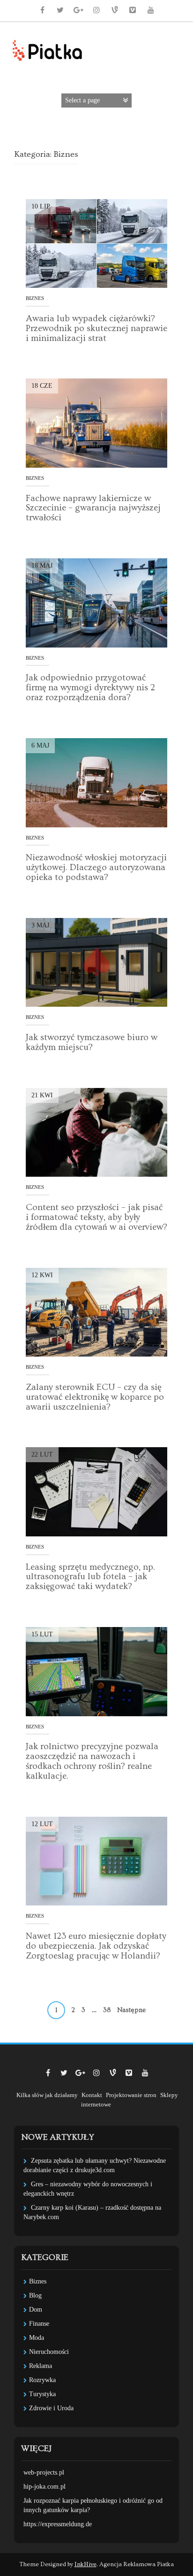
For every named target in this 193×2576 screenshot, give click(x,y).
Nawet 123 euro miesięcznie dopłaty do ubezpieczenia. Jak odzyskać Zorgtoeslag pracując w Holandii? (96, 1946)
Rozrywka (42, 2380)
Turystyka (42, 2394)
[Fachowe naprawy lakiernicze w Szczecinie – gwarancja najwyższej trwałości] (96, 422)
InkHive (85, 2564)
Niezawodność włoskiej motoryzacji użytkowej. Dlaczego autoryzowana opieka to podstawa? (96, 868)
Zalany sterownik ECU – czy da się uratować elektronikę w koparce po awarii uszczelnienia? (95, 1397)
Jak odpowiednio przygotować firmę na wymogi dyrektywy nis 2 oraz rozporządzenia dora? (90, 688)
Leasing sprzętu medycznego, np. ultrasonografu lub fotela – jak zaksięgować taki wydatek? (90, 1577)
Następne (131, 2010)
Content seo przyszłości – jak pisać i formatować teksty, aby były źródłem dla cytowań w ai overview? (96, 1217)
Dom (36, 2310)
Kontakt (92, 2095)
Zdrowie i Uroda (51, 2408)
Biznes (35, 298)
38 (107, 2010)
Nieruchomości (49, 2352)
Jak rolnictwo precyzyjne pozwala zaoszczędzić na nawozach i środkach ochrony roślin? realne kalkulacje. (92, 1761)
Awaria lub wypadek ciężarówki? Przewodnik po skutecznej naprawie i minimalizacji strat (96, 328)
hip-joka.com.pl (45, 2487)
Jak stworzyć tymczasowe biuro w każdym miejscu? (92, 1042)
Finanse (39, 2324)
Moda (37, 2338)
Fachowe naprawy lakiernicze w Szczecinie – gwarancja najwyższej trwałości (93, 508)
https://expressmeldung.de (58, 2524)
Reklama (41, 2366)
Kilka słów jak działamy (47, 2095)
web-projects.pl (44, 2472)
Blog (35, 2295)
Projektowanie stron (131, 2095)
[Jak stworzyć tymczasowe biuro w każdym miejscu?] (96, 962)
